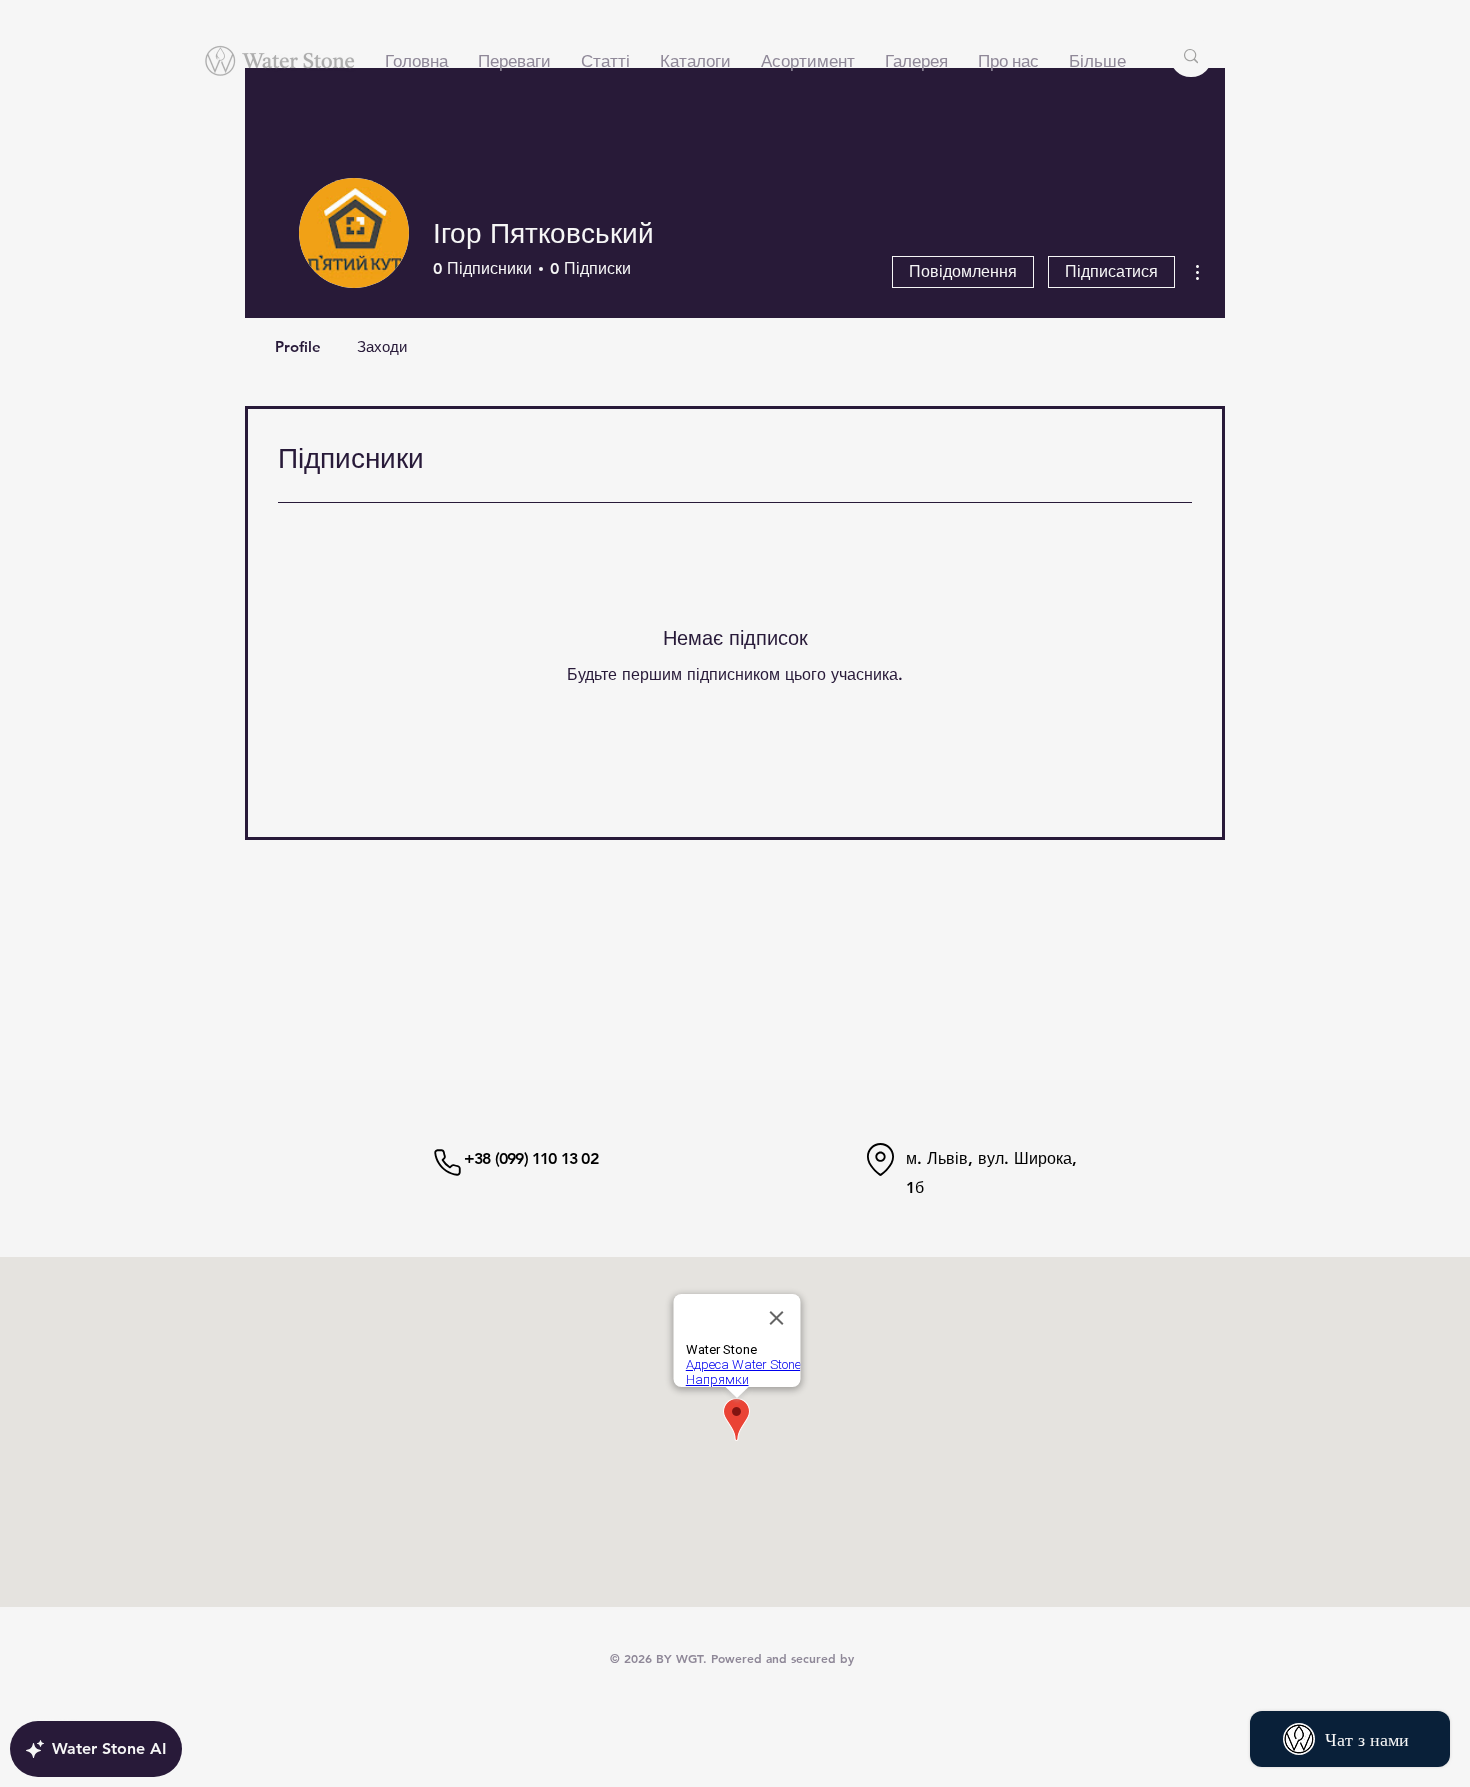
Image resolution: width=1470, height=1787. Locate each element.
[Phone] (447, 1162)
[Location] (880, 1159)
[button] (808, 61)
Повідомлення (963, 271)
